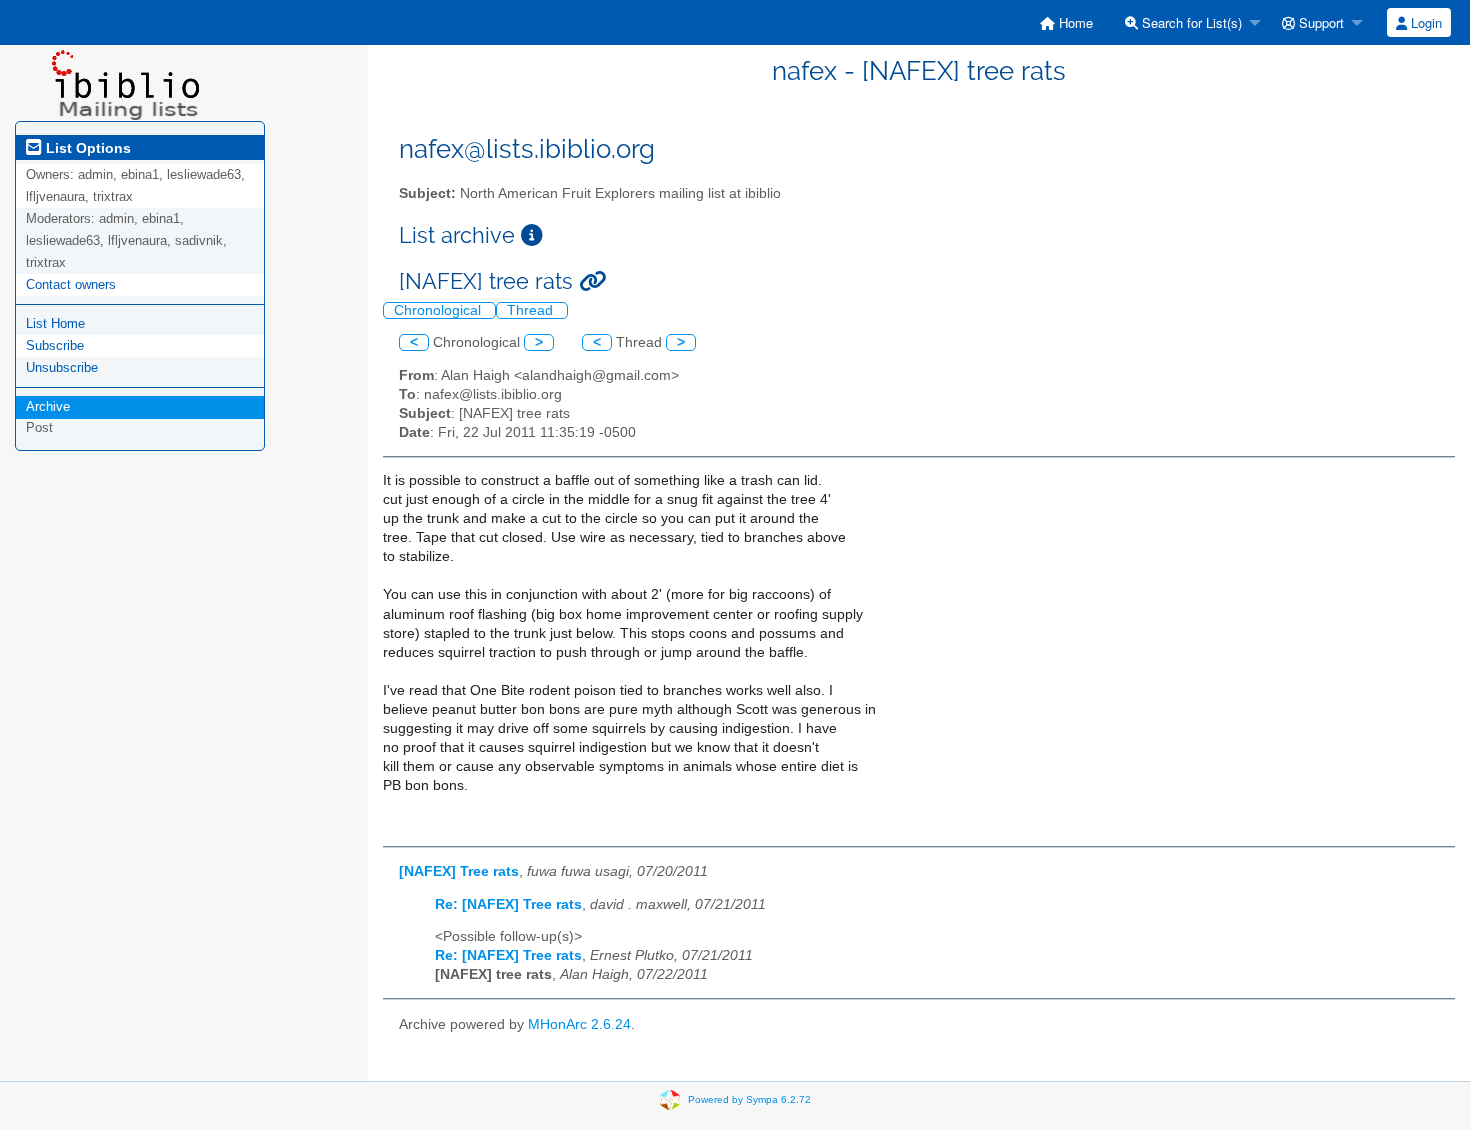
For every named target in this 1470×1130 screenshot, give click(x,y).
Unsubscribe (62, 367)
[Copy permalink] (592, 281)
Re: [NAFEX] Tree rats (508, 904)
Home (1074, 22)
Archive (48, 406)
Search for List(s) (1190, 22)
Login (1424, 22)
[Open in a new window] (532, 235)
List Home (55, 323)
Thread (532, 310)
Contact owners (71, 284)
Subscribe (55, 345)
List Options (86, 148)
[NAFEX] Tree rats (459, 871)
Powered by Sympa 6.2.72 (749, 1099)
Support (1319, 22)
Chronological (439, 310)
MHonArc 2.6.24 (579, 1024)
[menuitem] (1066, 22)
